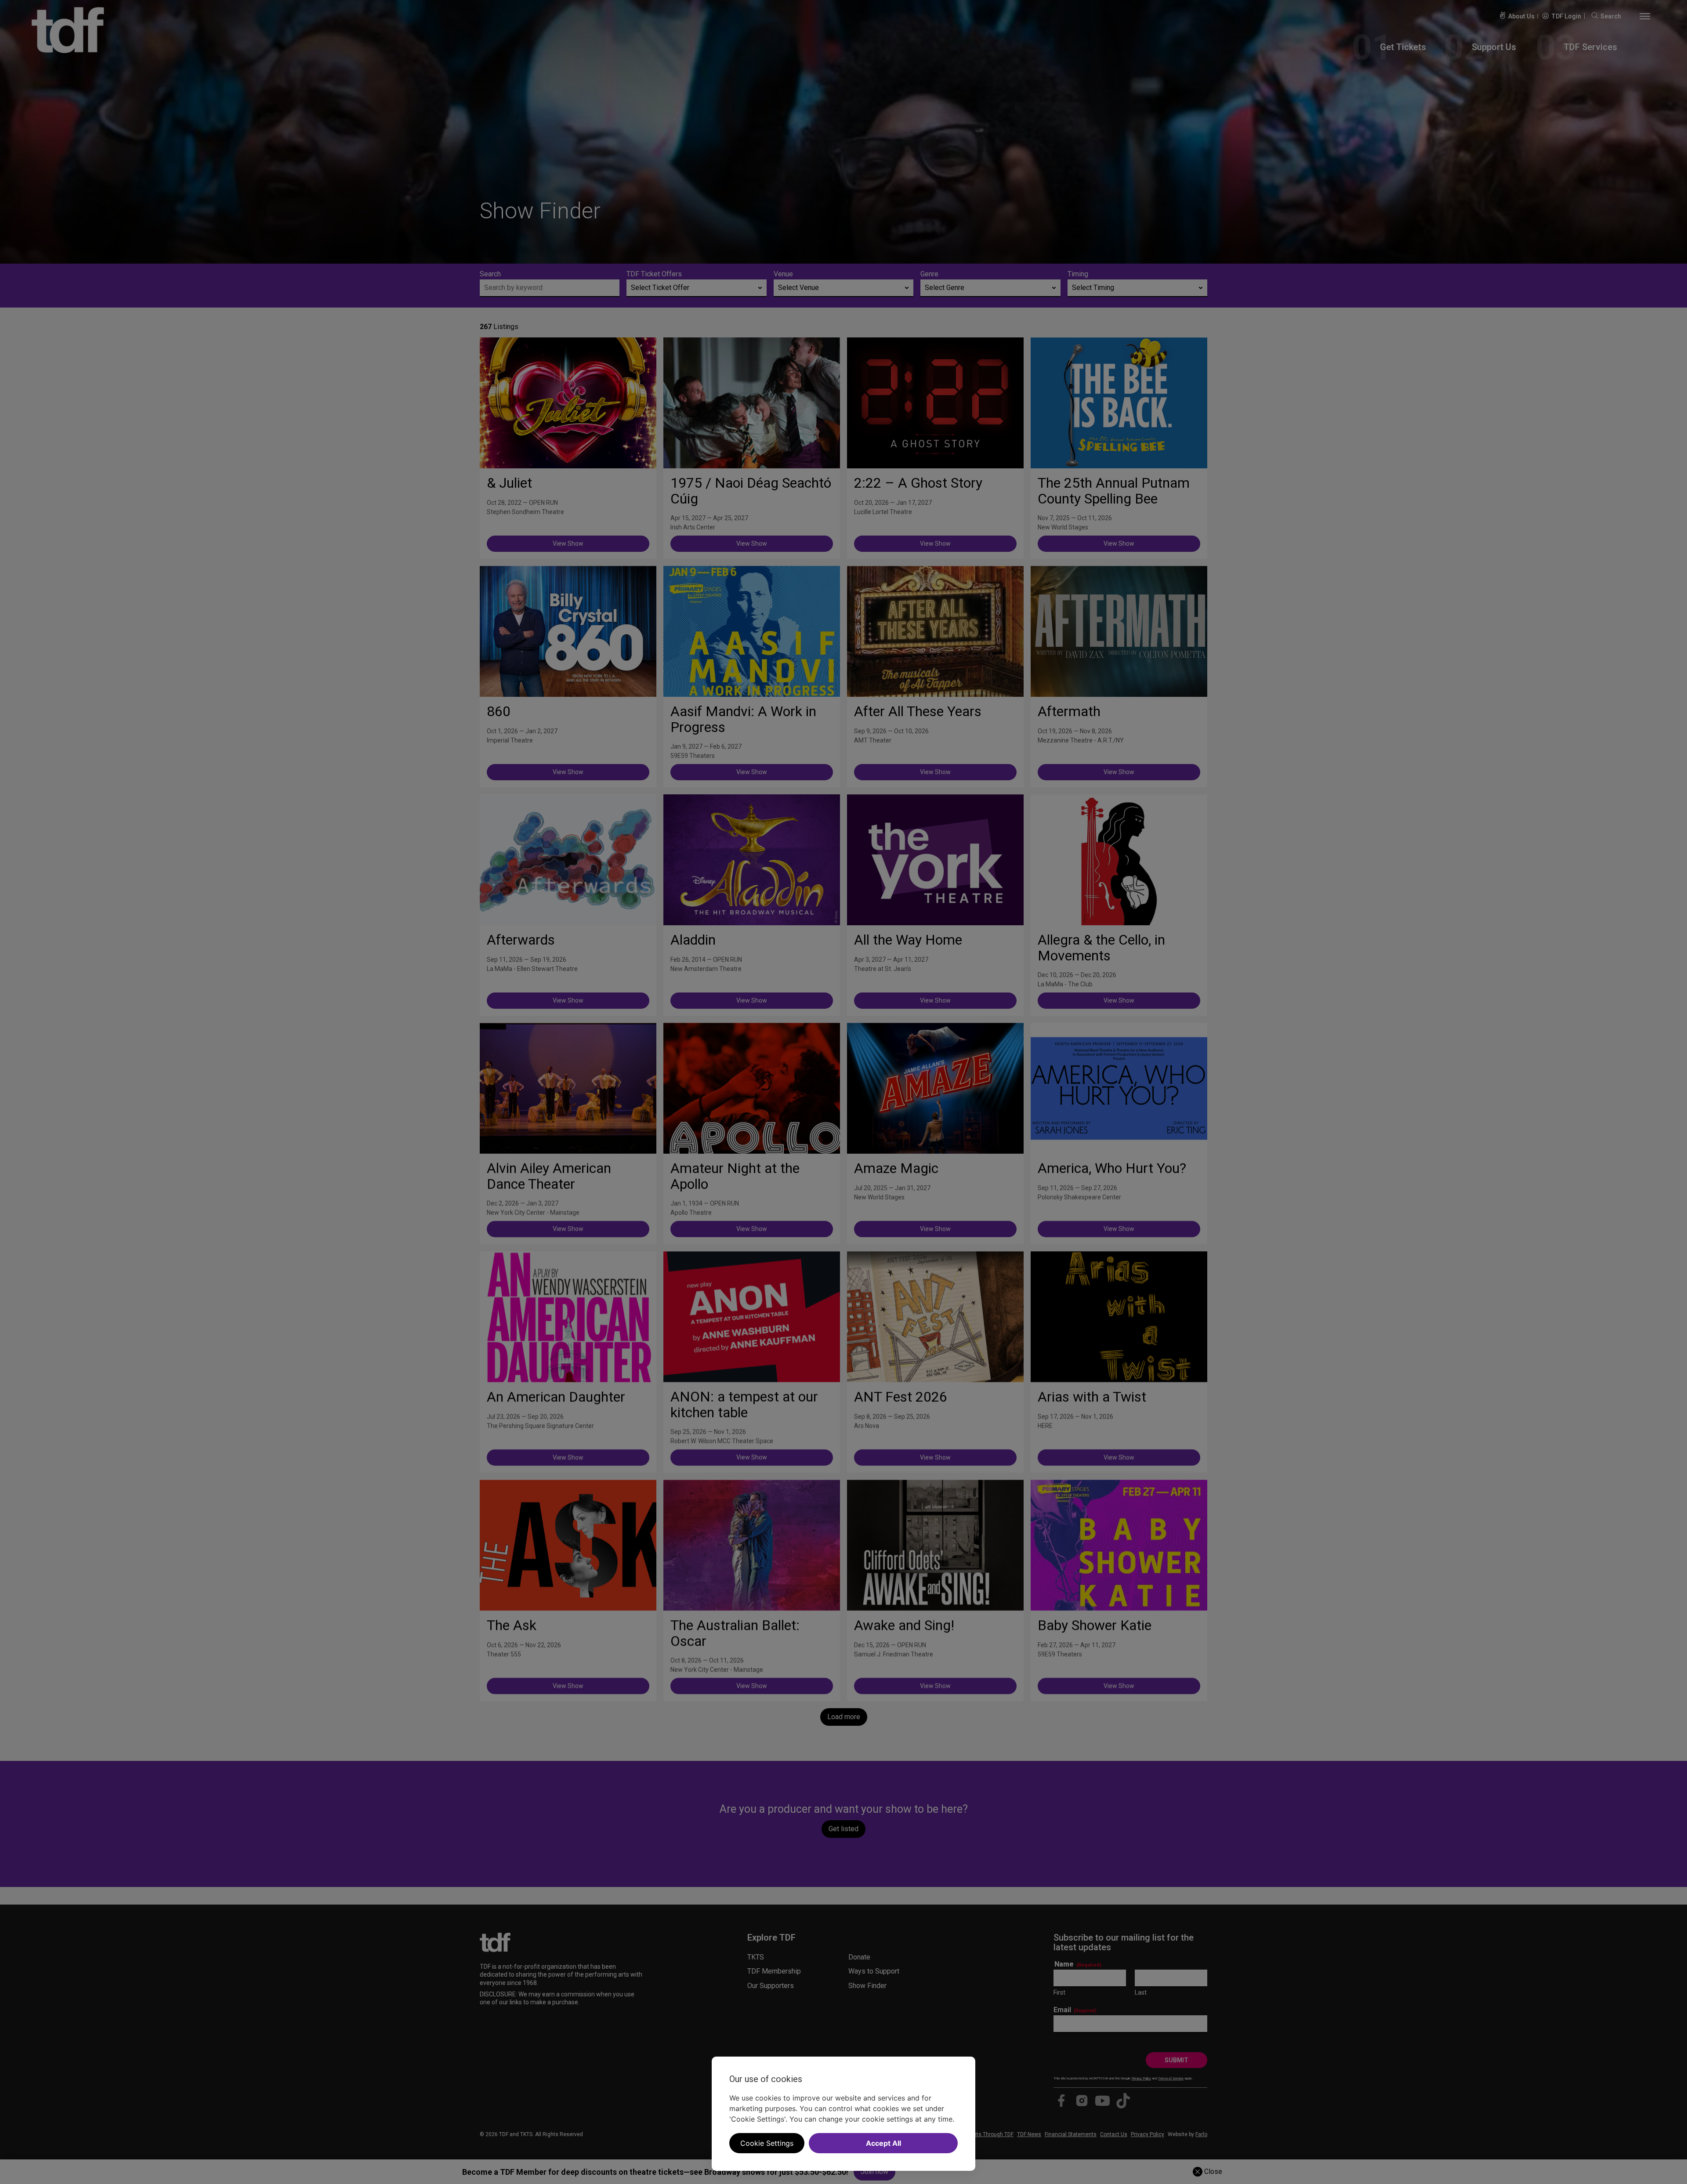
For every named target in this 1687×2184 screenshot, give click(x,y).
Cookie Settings (767, 2143)
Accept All (883, 2143)
